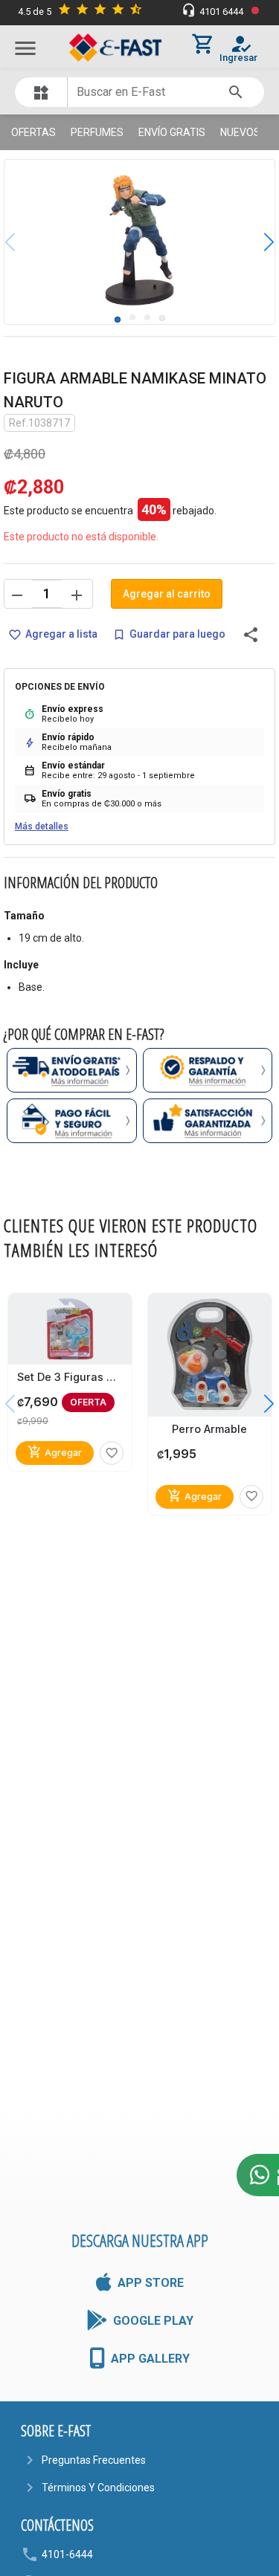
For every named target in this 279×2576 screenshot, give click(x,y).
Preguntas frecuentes (94, 2460)
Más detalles (42, 826)
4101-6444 (67, 2554)
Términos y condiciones (98, 2488)
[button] (258, 242)
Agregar (55, 1452)
